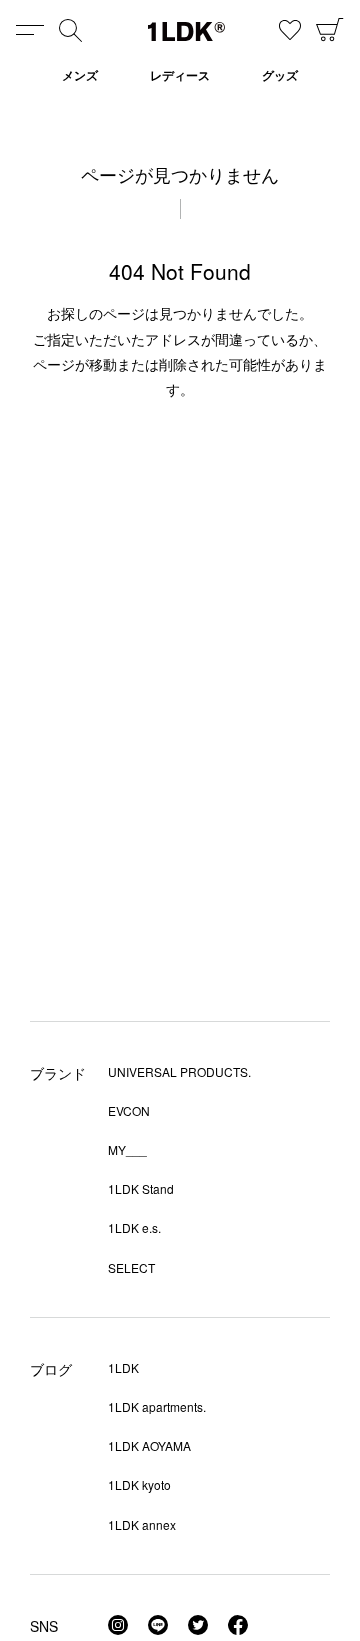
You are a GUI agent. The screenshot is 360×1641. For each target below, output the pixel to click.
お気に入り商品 (290, 30)
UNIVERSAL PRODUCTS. (179, 1071)
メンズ (80, 75)
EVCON (129, 1110)
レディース (180, 75)
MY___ (127, 1149)
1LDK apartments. (157, 1406)
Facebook (238, 1625)
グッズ (280, 75)
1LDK (186, 31)
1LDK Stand (141, 1188)
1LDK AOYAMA (149, 1445)
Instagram (118, 1625)
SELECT (131, 1267)
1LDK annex (142, 1524)
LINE (158, 1625)
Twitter (198, 1625)
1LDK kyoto (139, 1484)
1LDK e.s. (134, 1227)
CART (330, 30)
